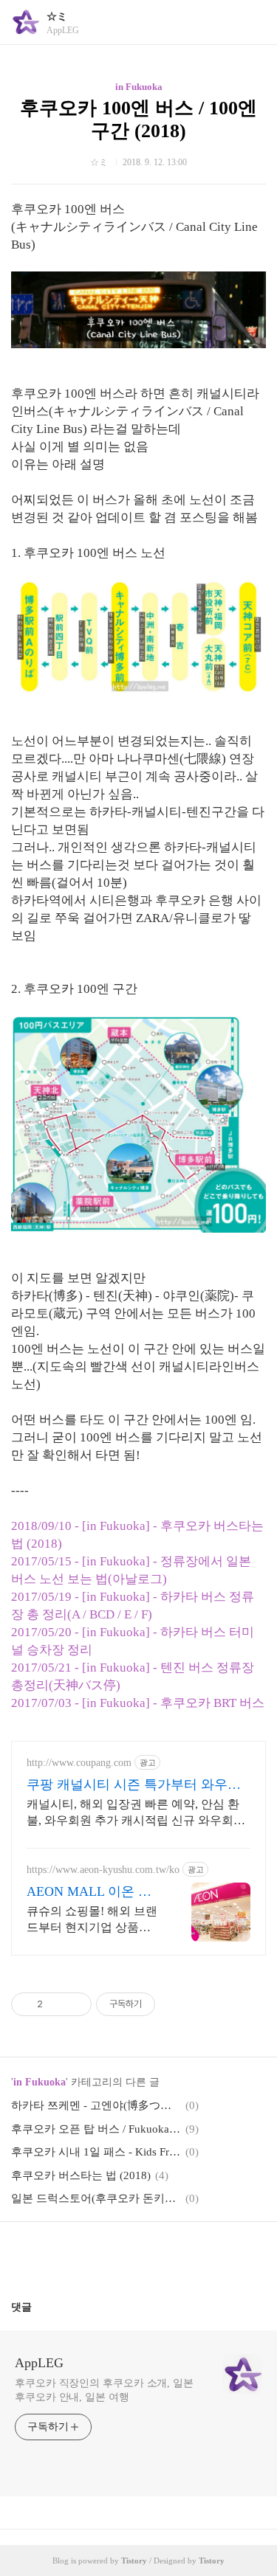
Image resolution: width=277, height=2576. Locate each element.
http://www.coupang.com (79, 1763)
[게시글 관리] (75, 2004)
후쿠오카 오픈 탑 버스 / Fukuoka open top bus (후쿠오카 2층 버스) (96, 2129)
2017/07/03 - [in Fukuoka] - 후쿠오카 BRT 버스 (138, 1703)
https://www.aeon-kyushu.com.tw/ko (103, 1870)
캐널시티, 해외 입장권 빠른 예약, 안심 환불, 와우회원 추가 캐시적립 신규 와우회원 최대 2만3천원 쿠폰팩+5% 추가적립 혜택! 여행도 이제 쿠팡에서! (136, 1813)
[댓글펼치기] (38, 2307)
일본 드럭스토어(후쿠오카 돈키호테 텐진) (96, 2198)
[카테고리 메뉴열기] (251, 22)
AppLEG (39, 2363)
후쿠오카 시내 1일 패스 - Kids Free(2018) (96, 2152)
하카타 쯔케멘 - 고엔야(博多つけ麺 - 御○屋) (96, 2105)
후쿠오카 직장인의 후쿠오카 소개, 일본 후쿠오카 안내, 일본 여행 (104, 2390)
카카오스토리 (139, 2255)
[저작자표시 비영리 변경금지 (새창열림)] (175, 2004)
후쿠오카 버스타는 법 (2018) (81, 2175)
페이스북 (103, 2255)
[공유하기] (57, 2004)
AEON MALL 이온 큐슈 (89, 1892)
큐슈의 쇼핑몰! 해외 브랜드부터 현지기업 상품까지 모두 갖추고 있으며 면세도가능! (92, 1920)
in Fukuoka (139, 87)
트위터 (174, 2255)
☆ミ (57, 17)
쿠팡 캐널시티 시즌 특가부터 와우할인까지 (134, 1785)
